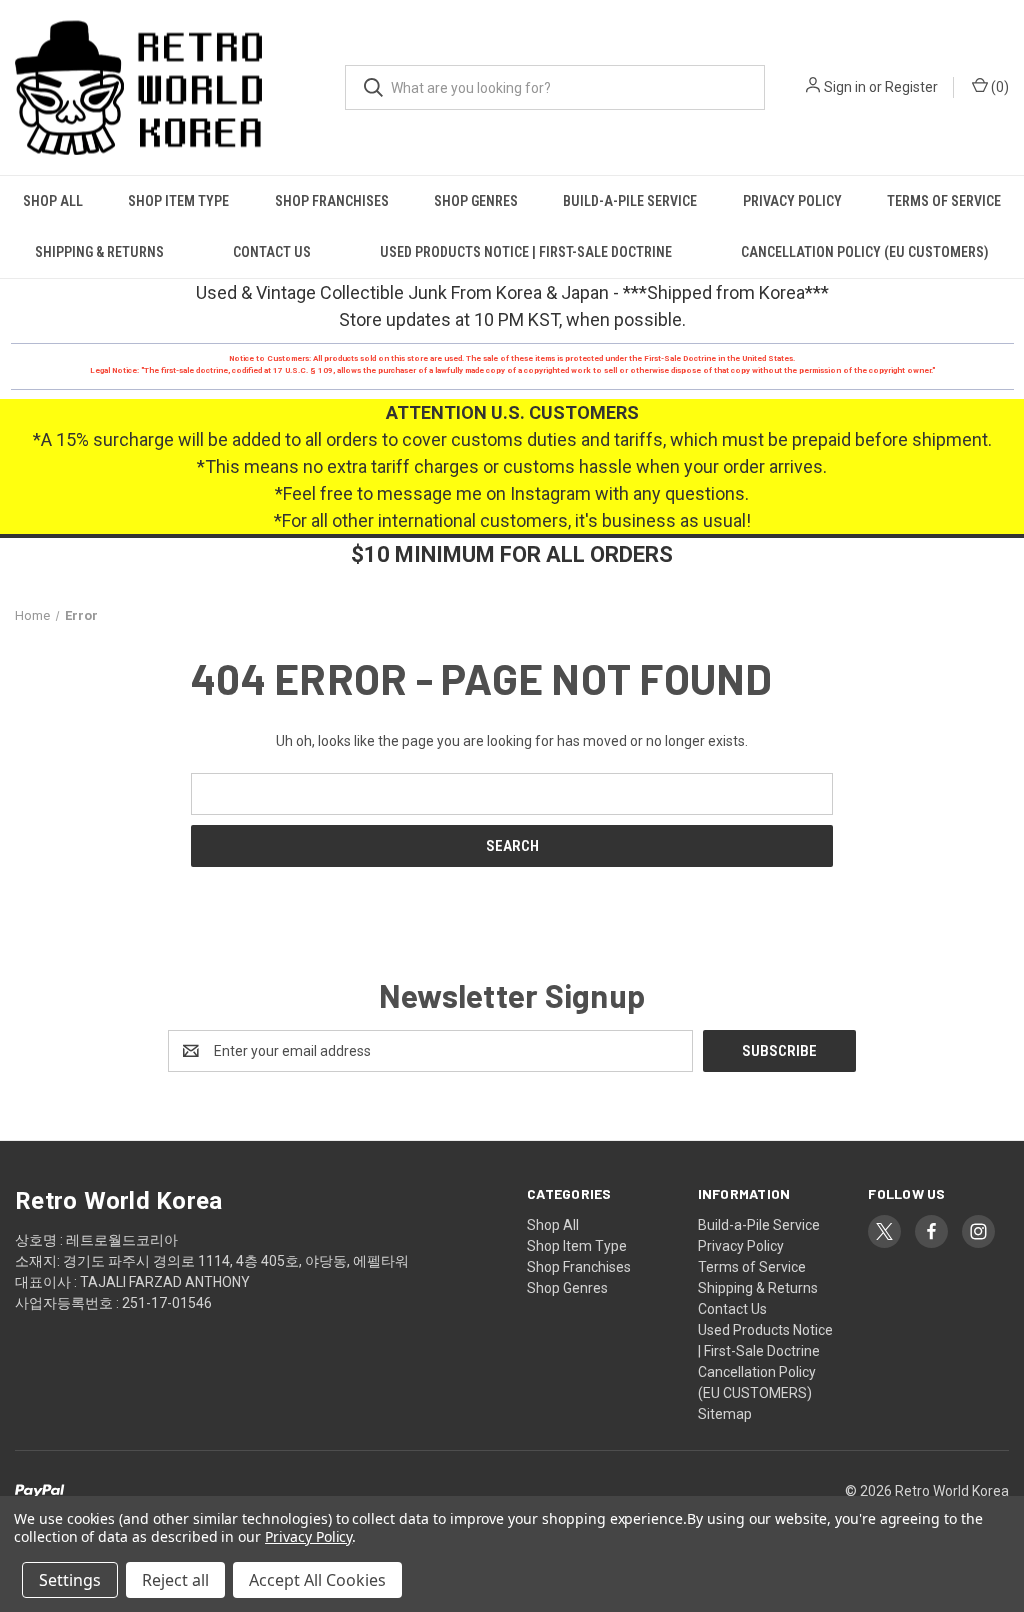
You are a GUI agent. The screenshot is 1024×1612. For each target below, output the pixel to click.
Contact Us (272, 252)
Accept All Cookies (317, 1580)
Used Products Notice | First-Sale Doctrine (526, 252)
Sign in (845, 87)
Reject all (175, 1580)
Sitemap (725, 1414)
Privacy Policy (792, 201)
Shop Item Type (178, 201)
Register (911, 87)
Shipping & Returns (99, 252)
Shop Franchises (332, 201)
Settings (70, 1580)
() (998, 87)
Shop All (53, 201)
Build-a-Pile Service (630, 201)
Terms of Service (944, 201)
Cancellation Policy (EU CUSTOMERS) (865, 252)
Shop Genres (476, 201)
